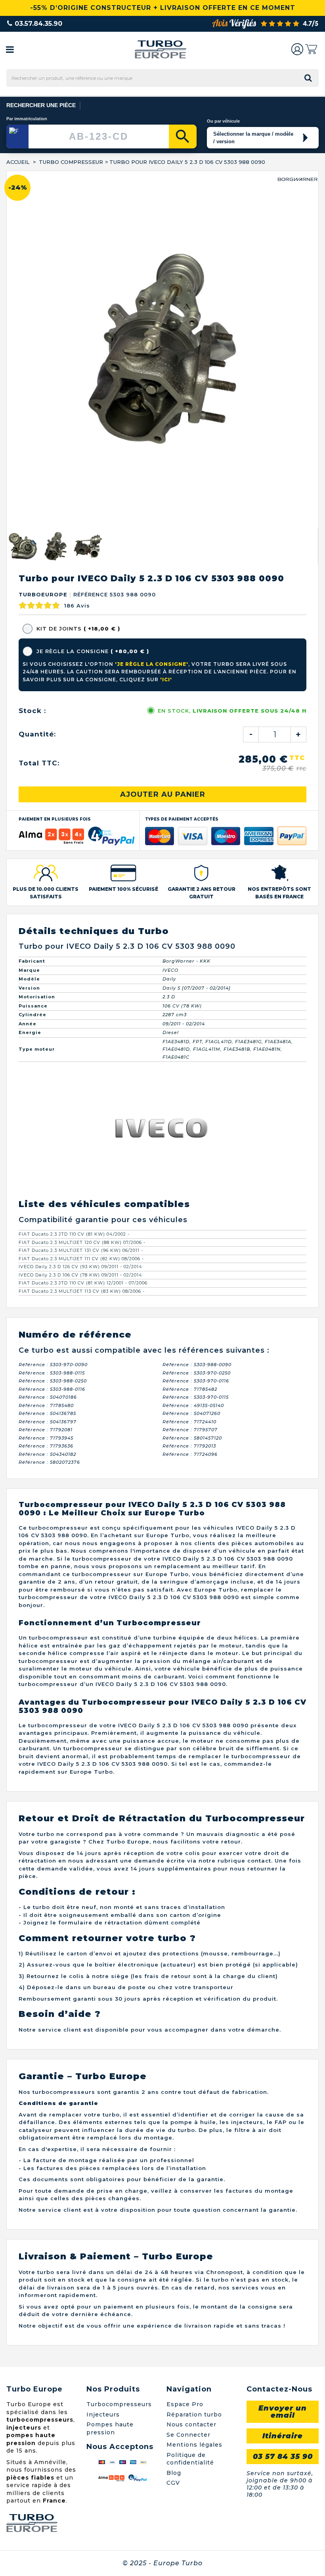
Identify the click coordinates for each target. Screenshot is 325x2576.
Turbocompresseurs (119, 2048)
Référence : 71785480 (46, 1049)
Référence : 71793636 (46, 1090)
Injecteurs (103, 2058)
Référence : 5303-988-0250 (53, 1025)
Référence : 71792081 (46, 1073)
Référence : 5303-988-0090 (197, 1008)
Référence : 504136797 (48, 1065)
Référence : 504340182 (47, 1098)
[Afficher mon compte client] (297, 49)
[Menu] (10, 49)
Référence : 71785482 (190, 1033)
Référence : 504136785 (47, 1057)
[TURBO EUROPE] (160, 49)
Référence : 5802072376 (49, 1106)
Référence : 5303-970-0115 (196, 1041)
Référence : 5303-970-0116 (196, 1025)
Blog (174, 2116)
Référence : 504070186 (48, 1041)
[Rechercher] (183, 136)
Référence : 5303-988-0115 (52, 1017)
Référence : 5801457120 (192, 1082)
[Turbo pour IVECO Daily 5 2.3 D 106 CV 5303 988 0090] (55, 190)
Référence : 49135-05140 (193, 1049)
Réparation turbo (194, 2058)
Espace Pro (185, 2048)
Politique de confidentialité (190, 2102)
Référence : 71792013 (189, 1090)
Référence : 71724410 (189, 1065)
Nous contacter (191, 2068)
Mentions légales (194, 2088)
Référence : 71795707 (190, 1073)
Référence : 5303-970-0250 (197, 1017)
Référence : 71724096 (190, 1098)
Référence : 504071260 (191, 1057)
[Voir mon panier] (311, 49)
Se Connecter (188, 2078)
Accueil (18, 162)
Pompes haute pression (110, 2072)
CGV (173, 2126)
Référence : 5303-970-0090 (53, 1008)
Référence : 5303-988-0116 (52, 1033)
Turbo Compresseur (71, 162)
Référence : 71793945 (46, 1082)
